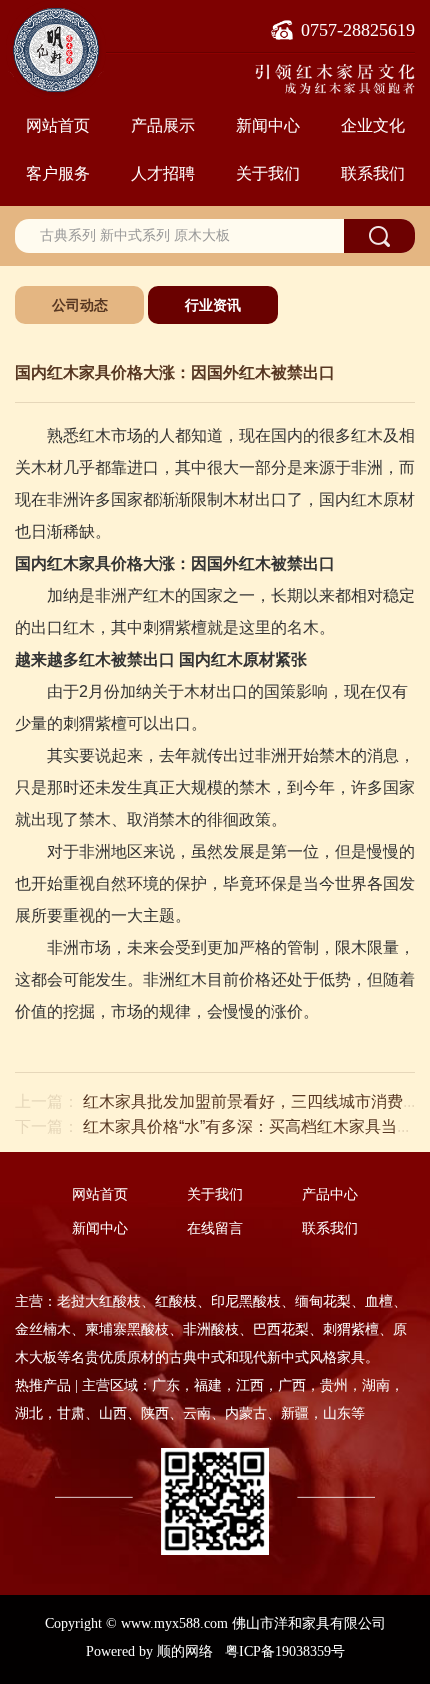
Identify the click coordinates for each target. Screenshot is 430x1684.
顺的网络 (185, 1651)
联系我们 (373, 173)
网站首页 (58, 125)
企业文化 (373, 125)
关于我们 (268, 173)
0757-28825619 (358, 30)
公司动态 (80, 305)
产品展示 (163, 125)
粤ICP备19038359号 (285, 1651)
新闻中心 (268, 125)
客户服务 (58, 173)
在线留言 (215, 1228)
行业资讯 (213, 305)
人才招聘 (163, 173)
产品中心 (330, 1194)
